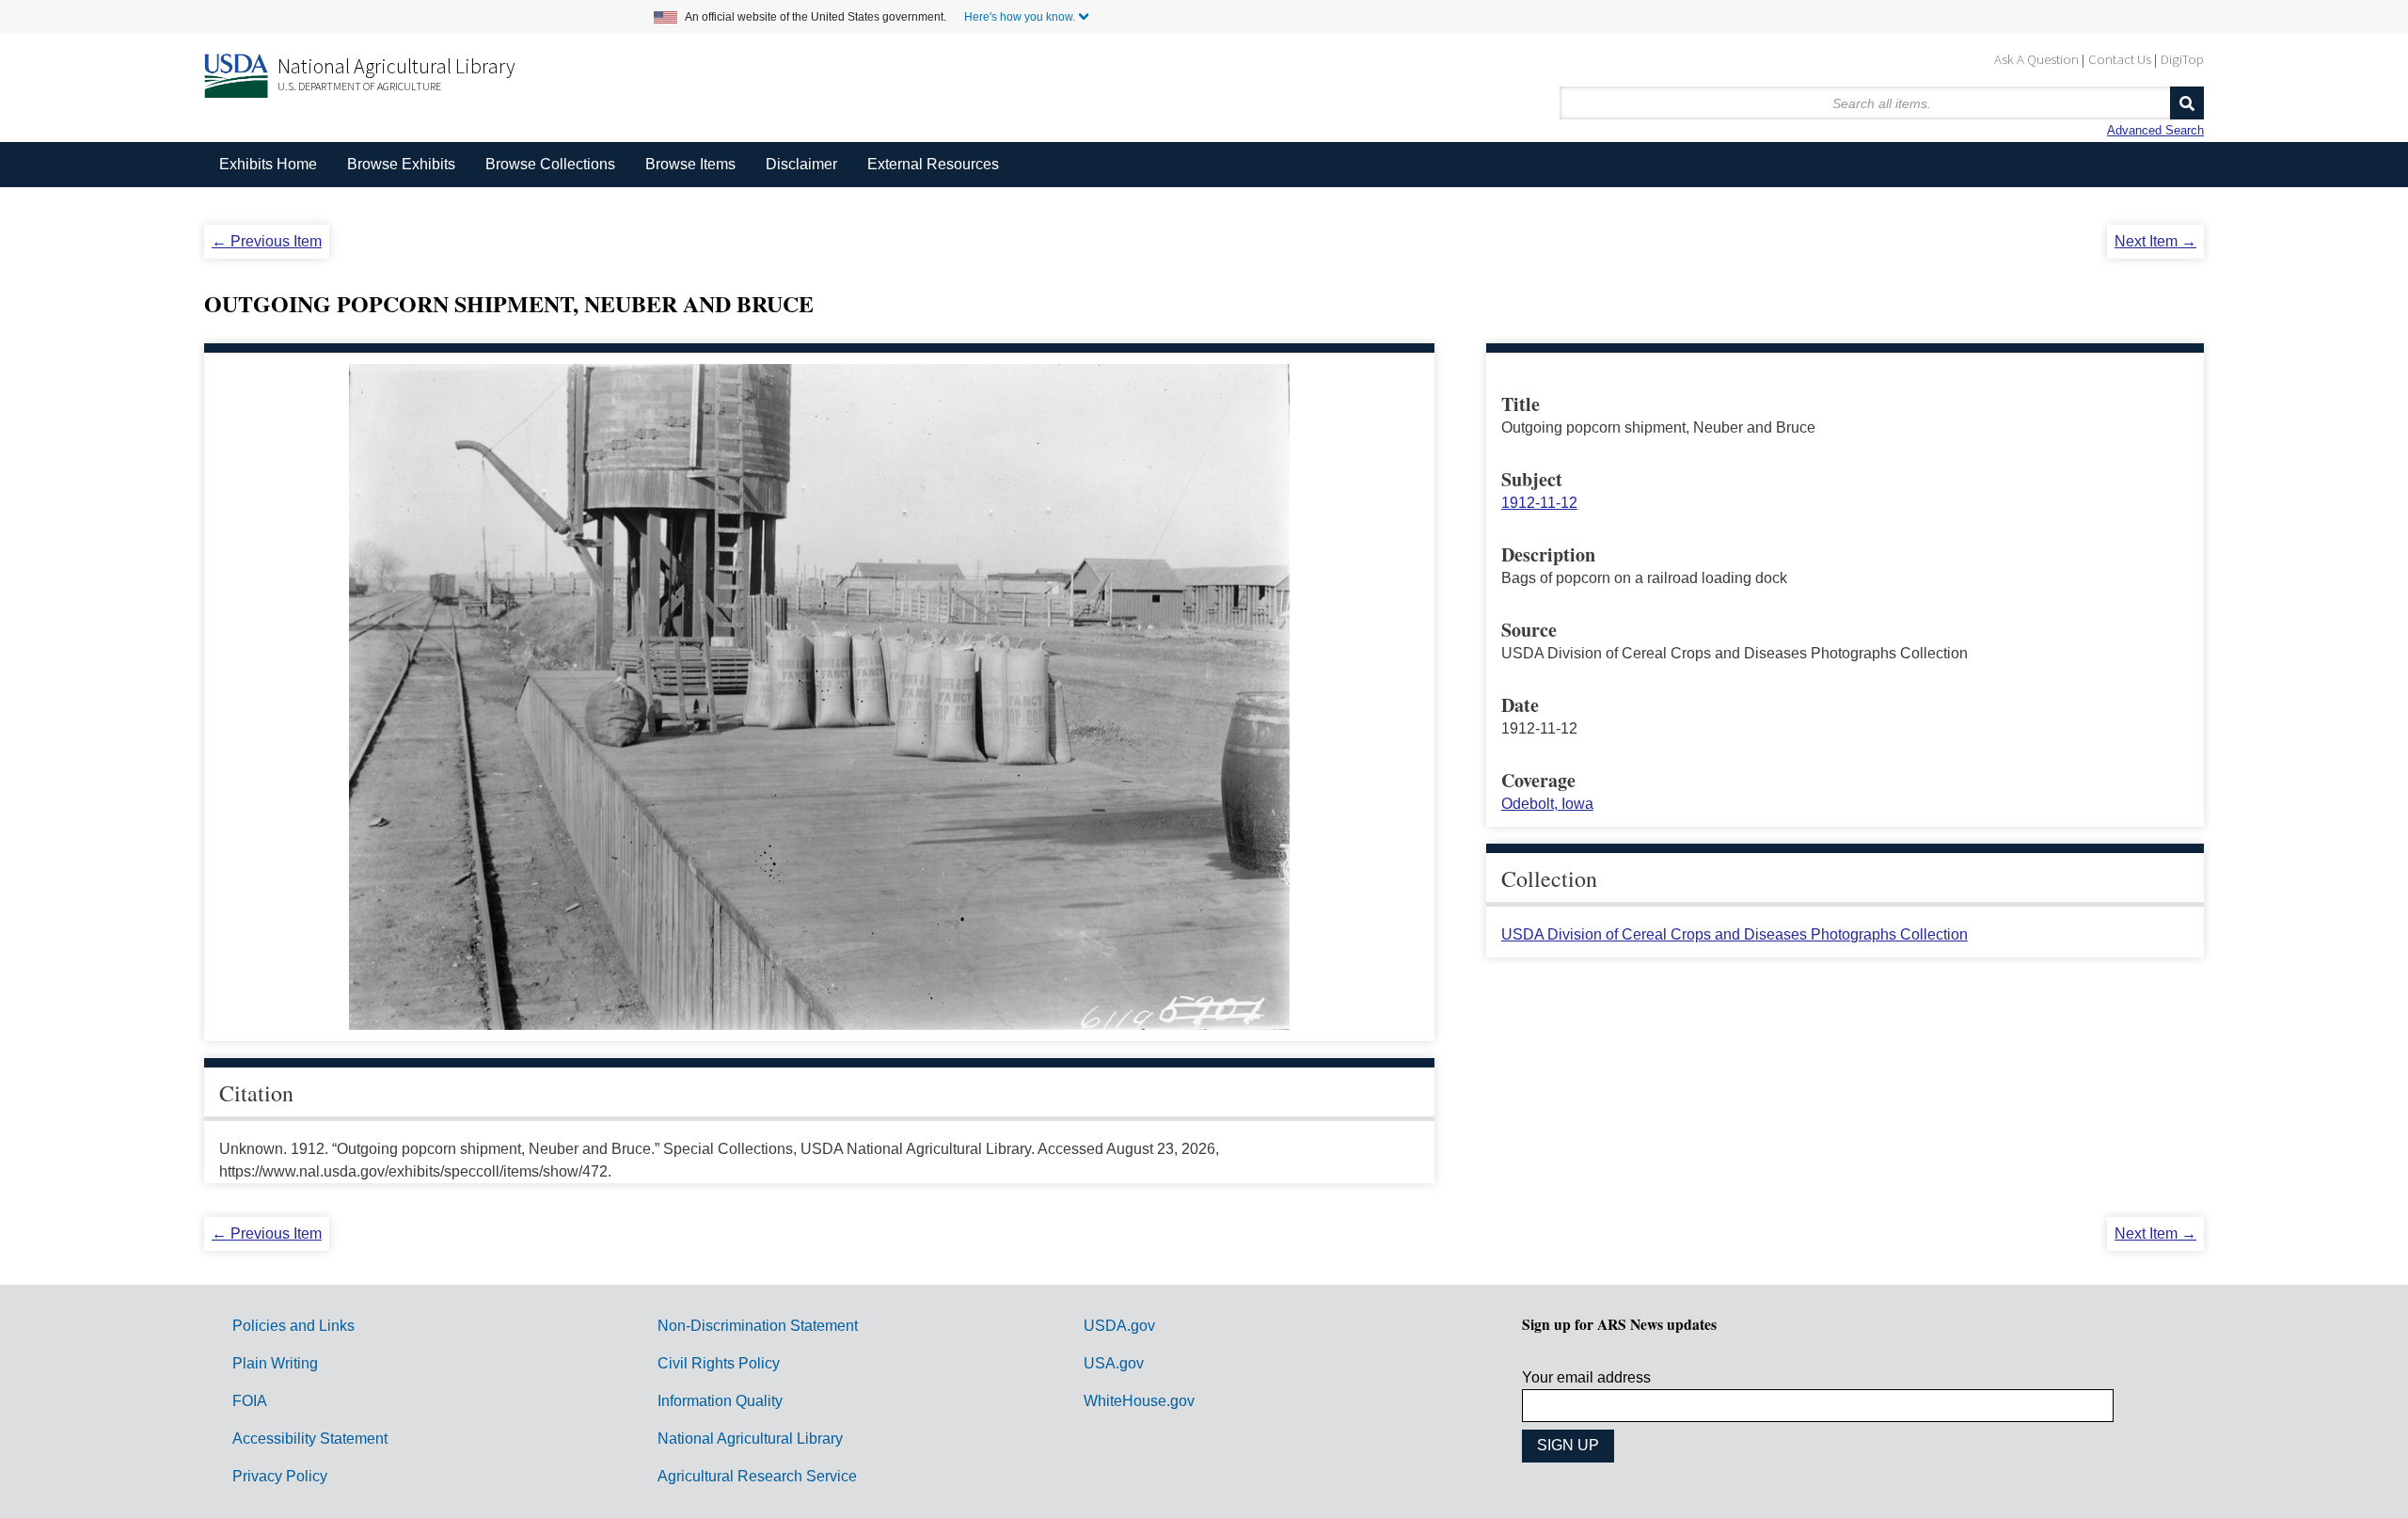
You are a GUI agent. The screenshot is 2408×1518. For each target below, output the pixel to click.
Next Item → (2155, 241)
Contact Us (2120, 59)
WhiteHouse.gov (1139, 1401)
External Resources (933, 164)
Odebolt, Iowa (1547, 804)
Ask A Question (2036, 59)
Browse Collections (550, 164)
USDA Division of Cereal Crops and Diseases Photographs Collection (1735, 934)
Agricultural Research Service (757, 1476)
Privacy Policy (280, 1476)
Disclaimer (801, 164)
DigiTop (2182, 59)
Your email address (1586, 1377)
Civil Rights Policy (719, 1363)
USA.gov (1114, 1363)
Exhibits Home (268, 164)
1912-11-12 (1539, 503)
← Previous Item (267, 241)
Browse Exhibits (401, 164)
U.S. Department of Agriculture (359, 86)
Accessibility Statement (310, 1439)
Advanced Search (2155, 130)
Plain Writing (275, 1363)
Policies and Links (293, 1326)
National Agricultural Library (396, 66)
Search (2187, 103)
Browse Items (690, 164)
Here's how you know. (1020, 17)
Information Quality (720, 1401)
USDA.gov (1119, 1326)
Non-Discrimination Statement (758, 1326)
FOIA (250, 1401)
